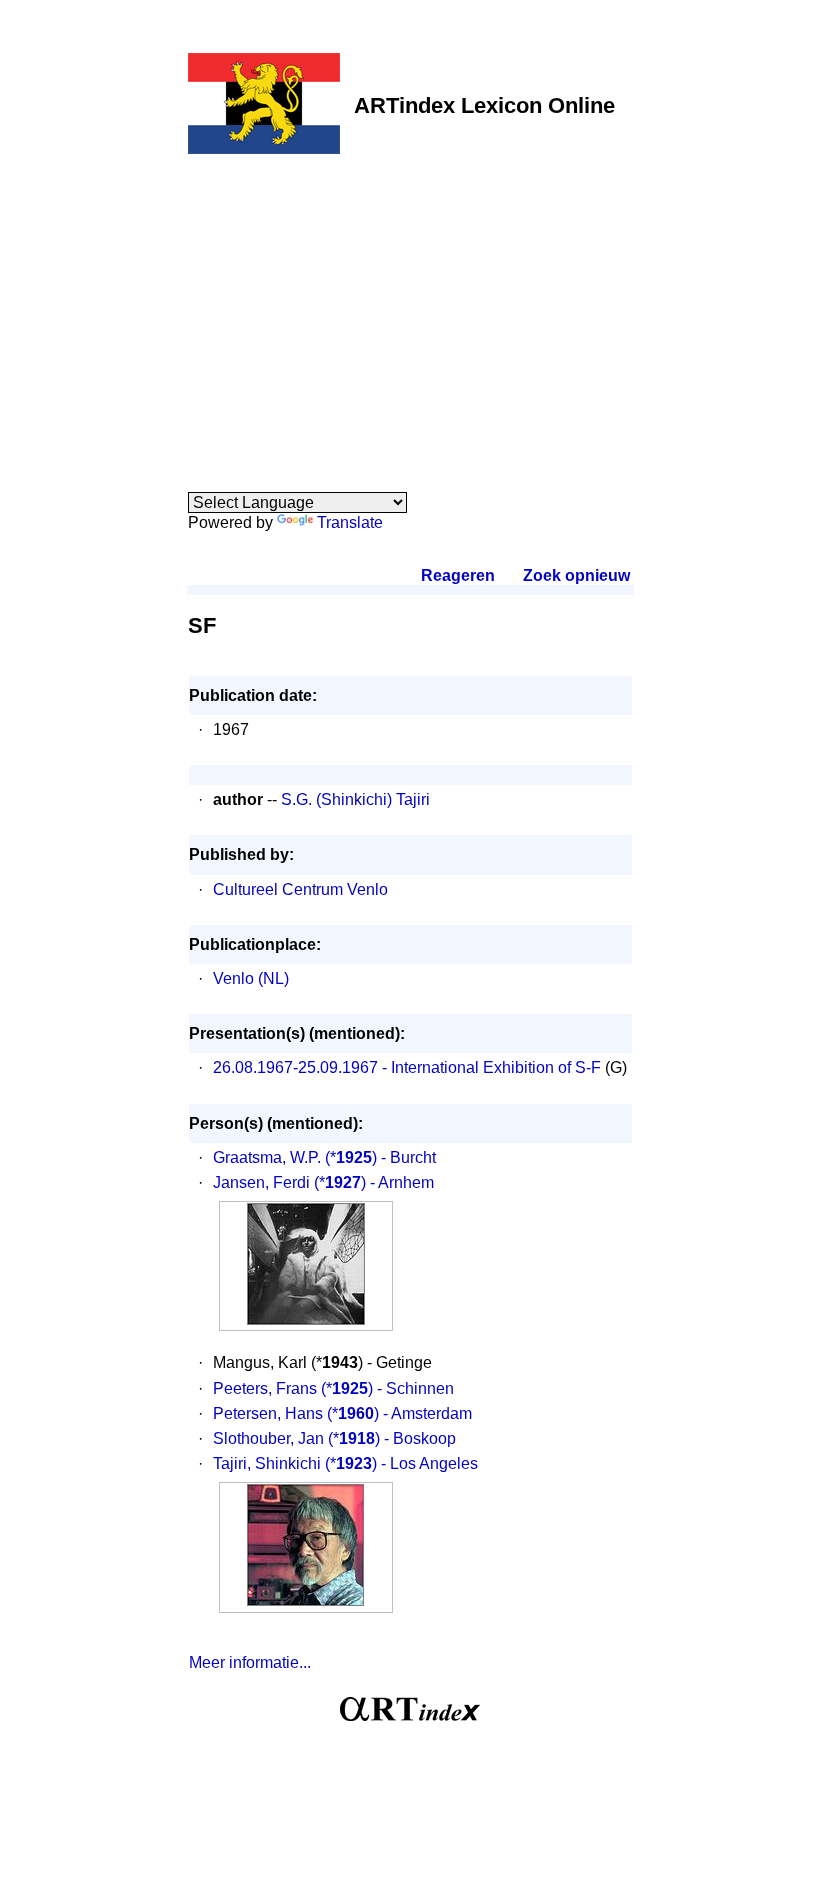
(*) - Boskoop (392, 1438)
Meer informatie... (250, 1662)
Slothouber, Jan (268, 1438)
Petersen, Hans (268, 1413)
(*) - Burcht (380, 1157)
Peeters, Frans (265, 1388)
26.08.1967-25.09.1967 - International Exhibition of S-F (407, 1067)
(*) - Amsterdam (399, 1413)
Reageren (458, 575)
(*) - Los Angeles (401, 1463)
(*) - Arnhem (374, 1182)
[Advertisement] (410, 312)
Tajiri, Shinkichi (267, 1463)
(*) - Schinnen (387, 1388)
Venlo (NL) (251, 978)
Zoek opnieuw (576, 575)
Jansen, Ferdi (261, 1182)
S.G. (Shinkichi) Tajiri (355, 799)
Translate (350, 522)
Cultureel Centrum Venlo (300, 889)
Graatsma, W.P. (267, 1157)
